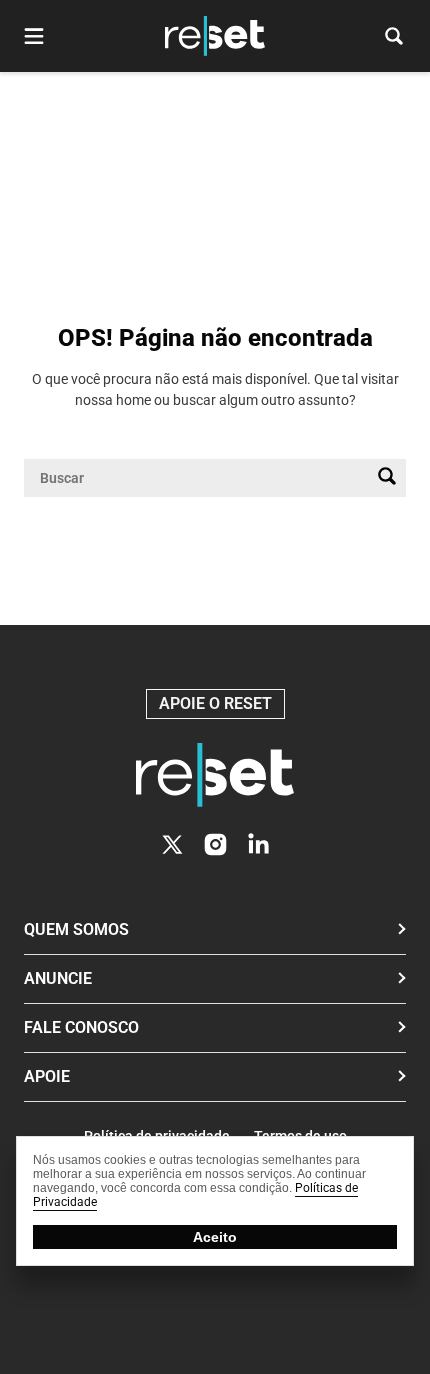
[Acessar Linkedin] (258, 844)
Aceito (215, 1237)
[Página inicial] (215, 775)
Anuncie (58, 978)
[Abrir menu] (34, 36)
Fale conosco (81, 1027)
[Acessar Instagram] (215, 844)
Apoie (47, 1076)
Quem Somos (76, 929)
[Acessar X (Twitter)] (172, 844)
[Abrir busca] (394, 36)
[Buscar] (387, 478)
